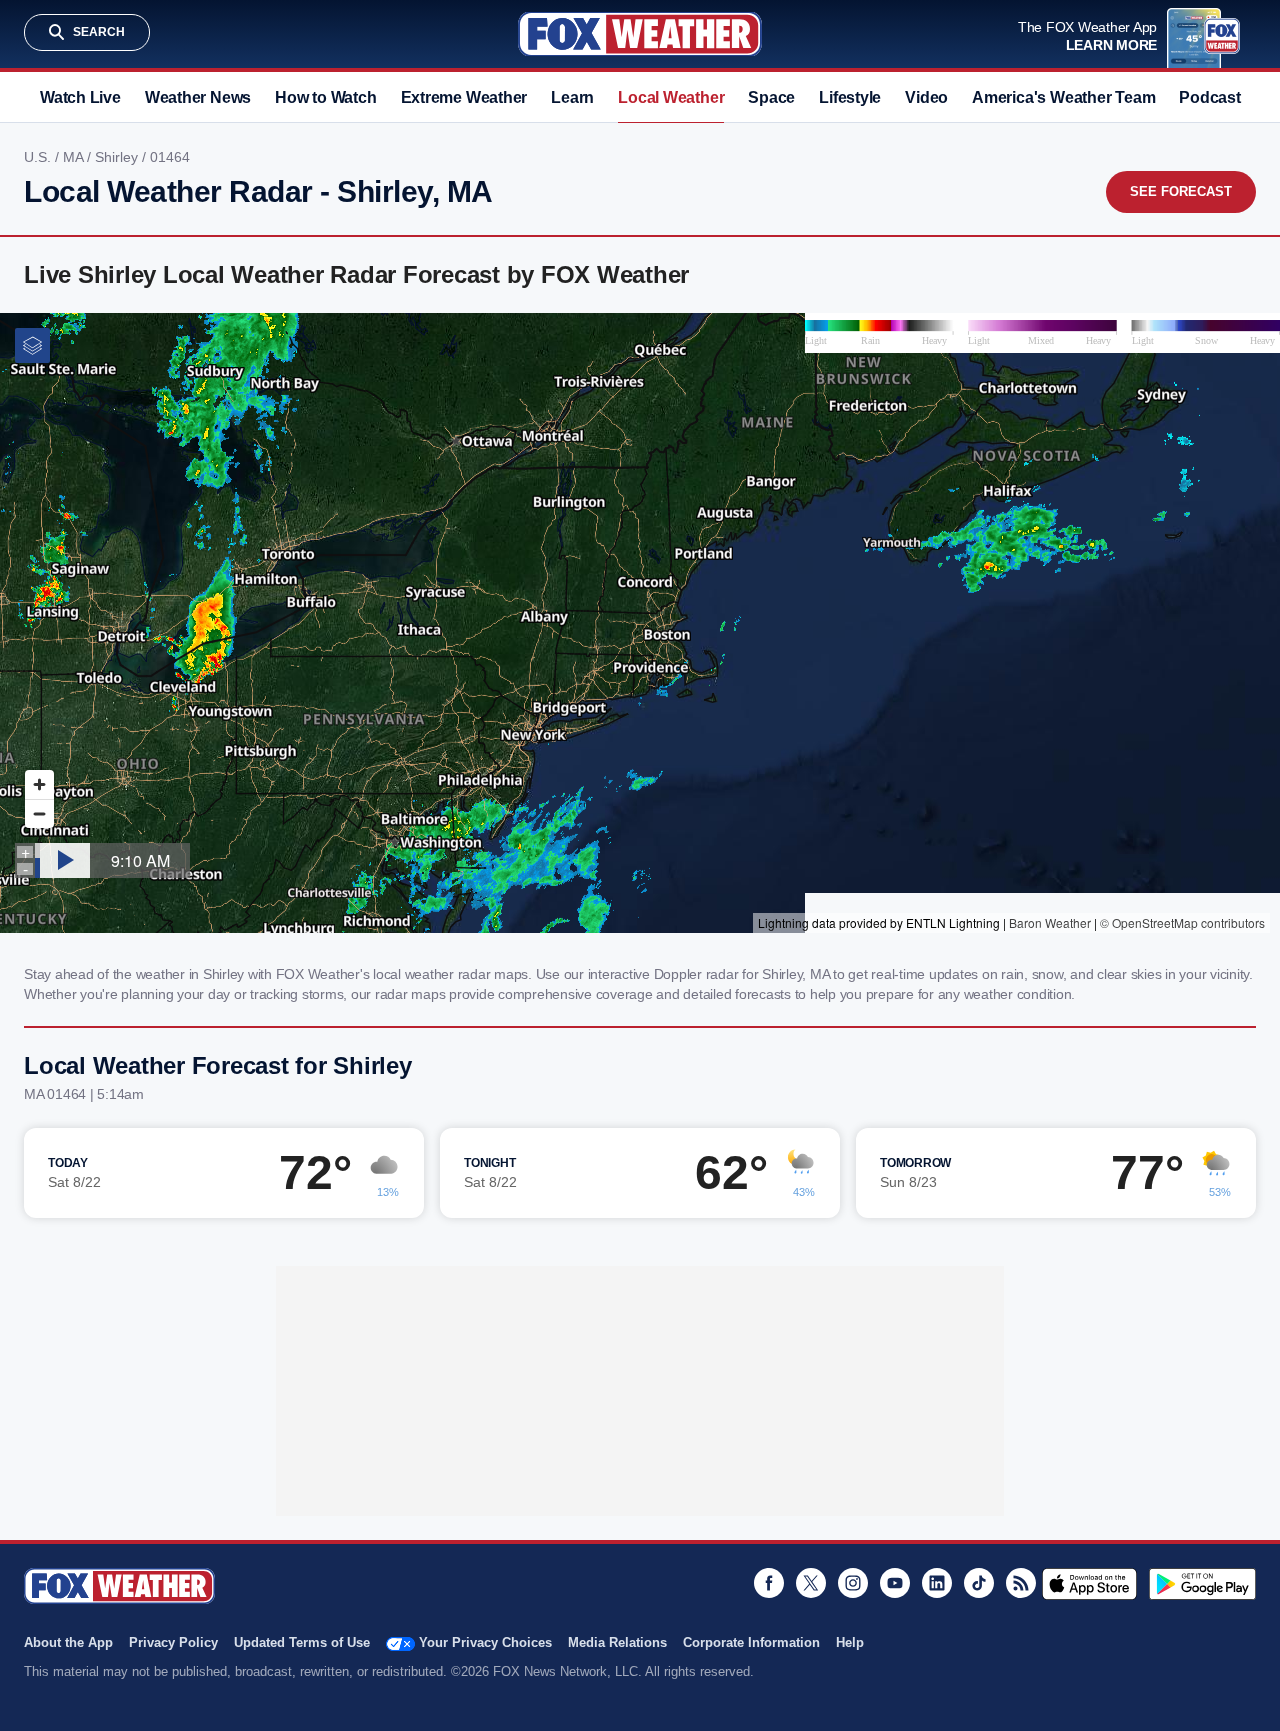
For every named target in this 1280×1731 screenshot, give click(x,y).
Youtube (895, 1583)
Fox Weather (640, 34)
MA (75, 157)
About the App (68, 1642)
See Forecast (1181, 191)
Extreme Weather (464, 97)
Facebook (769, 1583)
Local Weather (671, 97)
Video (926, 97)
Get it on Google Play (1202, 1584)
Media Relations (617, 1642)
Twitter (811, 1583)
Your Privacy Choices (485, 1642)
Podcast (1209, 97)
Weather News (198, 97)
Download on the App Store (1089, 1584)
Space (771, 97)
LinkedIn (937, 1583)
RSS (1021, 1583)
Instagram (853, 1583)
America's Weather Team (1063, 97)
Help (850, 1642)
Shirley (118, 157)
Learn (572, 97)
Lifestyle (850, 97)
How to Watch (325, 97)
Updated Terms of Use (302, 1642)
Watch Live (80, 97)
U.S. (39, 157)
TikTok (979, 1583)
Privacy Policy (173, 1642)
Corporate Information (751, 1642)
